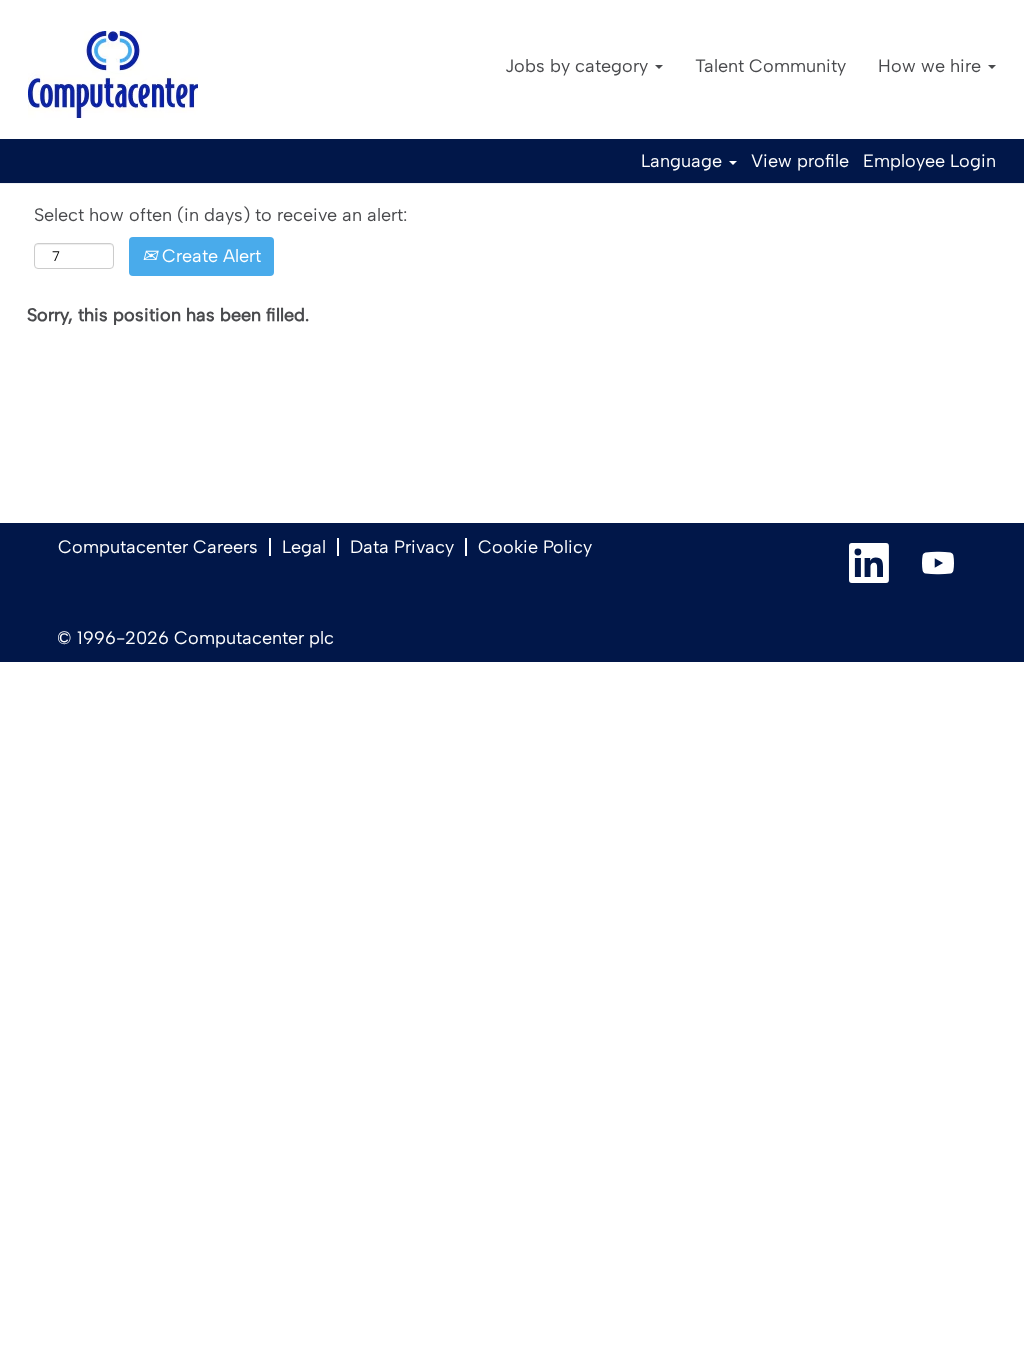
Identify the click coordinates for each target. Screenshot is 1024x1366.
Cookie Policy (535, 547)
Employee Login (929, 161)
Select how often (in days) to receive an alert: (220, 215)
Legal (304, 547)
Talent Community (770, 66)
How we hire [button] (932, 66)
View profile (800, 161)
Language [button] (684, 161)
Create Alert (209, 256)
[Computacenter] (113, 74)
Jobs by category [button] (579, 66)
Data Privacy (402, 547)
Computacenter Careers (158, 547)
